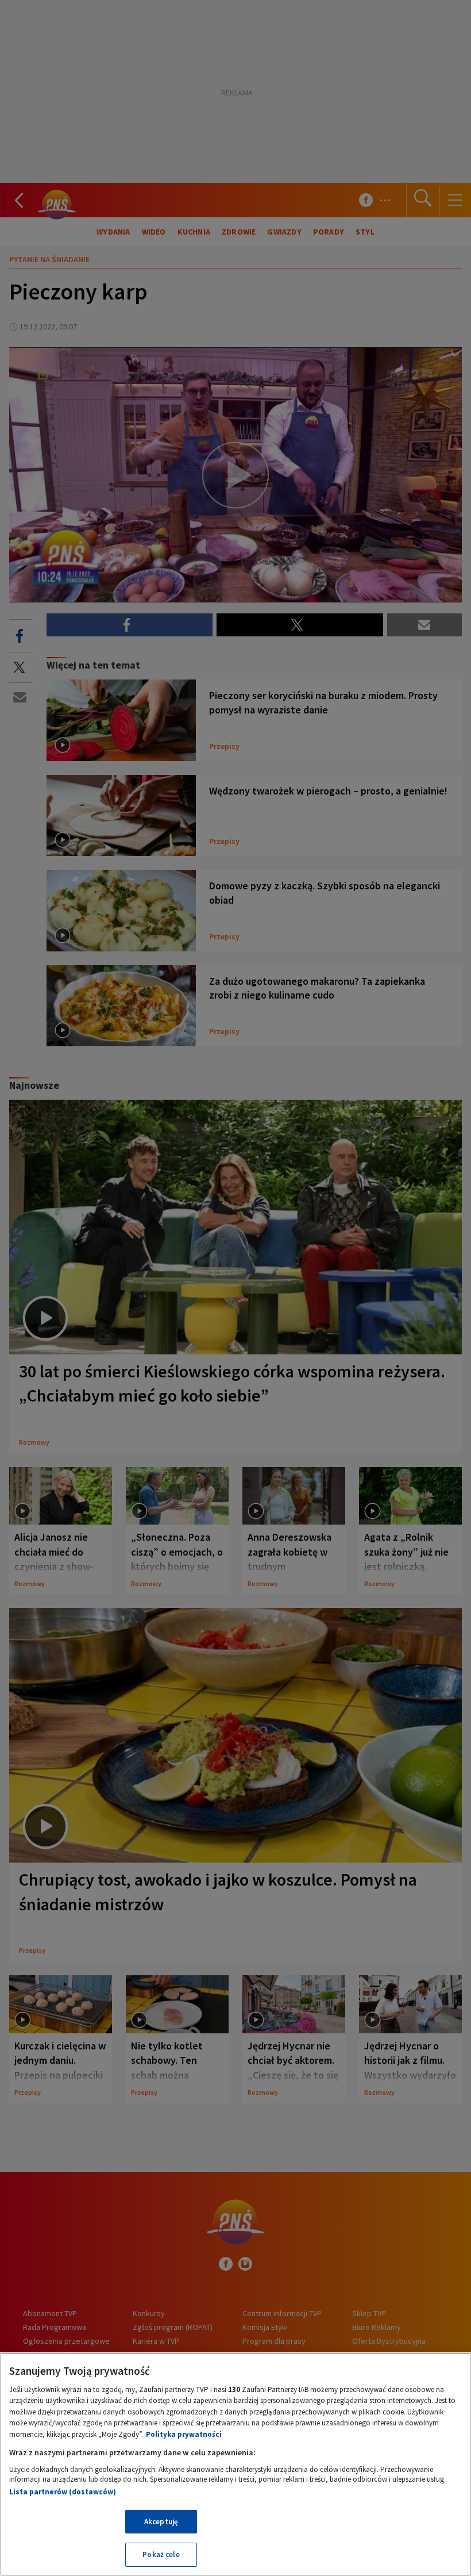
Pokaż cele (161, 2554)
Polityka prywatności (184, 2434)
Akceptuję (161, 2522)
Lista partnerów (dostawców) (63, 2492)
